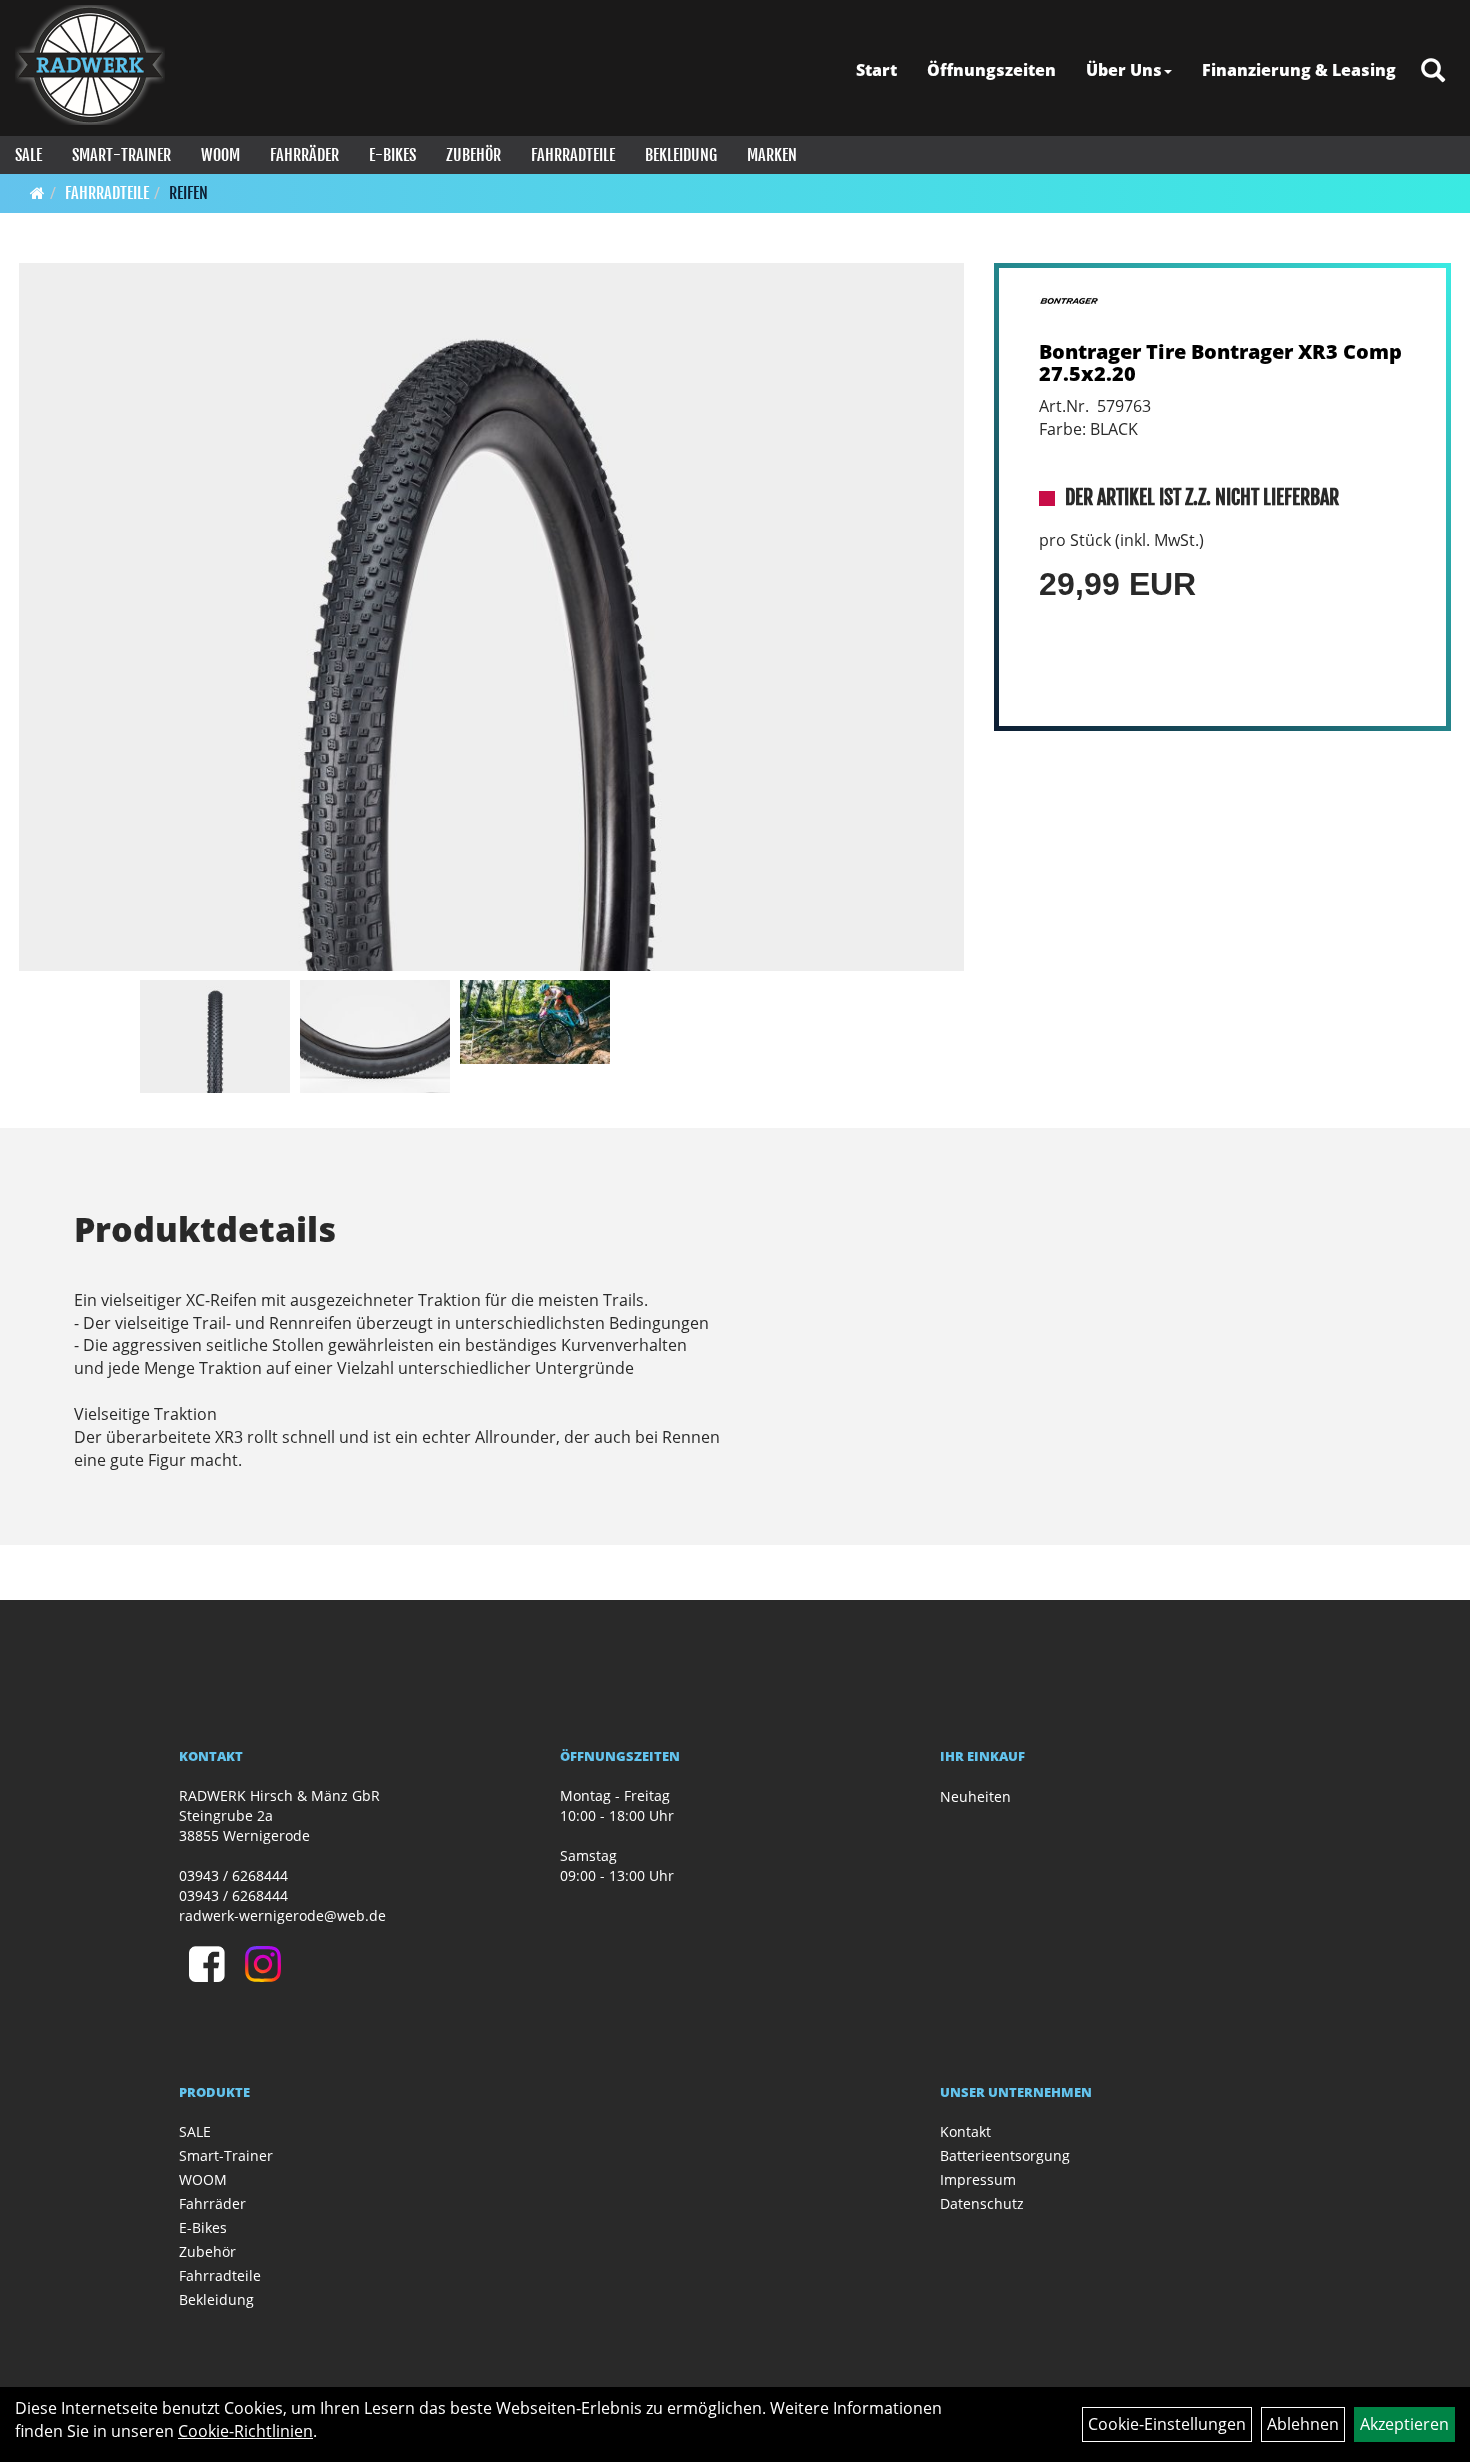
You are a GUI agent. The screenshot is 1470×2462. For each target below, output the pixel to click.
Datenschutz (982, 2203)
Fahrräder (304, 155)
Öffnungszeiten (991, 70)
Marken (772, 155)
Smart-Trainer (121, 155)
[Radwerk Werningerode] (90, 65)
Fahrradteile (573, 155)
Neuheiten (975, 1796)
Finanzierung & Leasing (1299, 70)
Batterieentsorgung (1005, 2155)
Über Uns (1124, 70)
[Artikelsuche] (1433, 71)
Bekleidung (681, 155)
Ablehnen (1303, 2424)
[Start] (37, 193)
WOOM (220, 155)
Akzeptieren (1404, 2424)
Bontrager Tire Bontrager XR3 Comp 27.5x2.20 (1220, 362)
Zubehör (473, 155)
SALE (28, 155)
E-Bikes (392, 155)
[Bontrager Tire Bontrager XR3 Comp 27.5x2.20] (491, 617)
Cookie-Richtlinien (245, 2431)
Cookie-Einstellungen (1167, 2424)
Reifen (188, 193)
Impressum (978, 2179)
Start (876, 70)
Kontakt (965, 2131)
